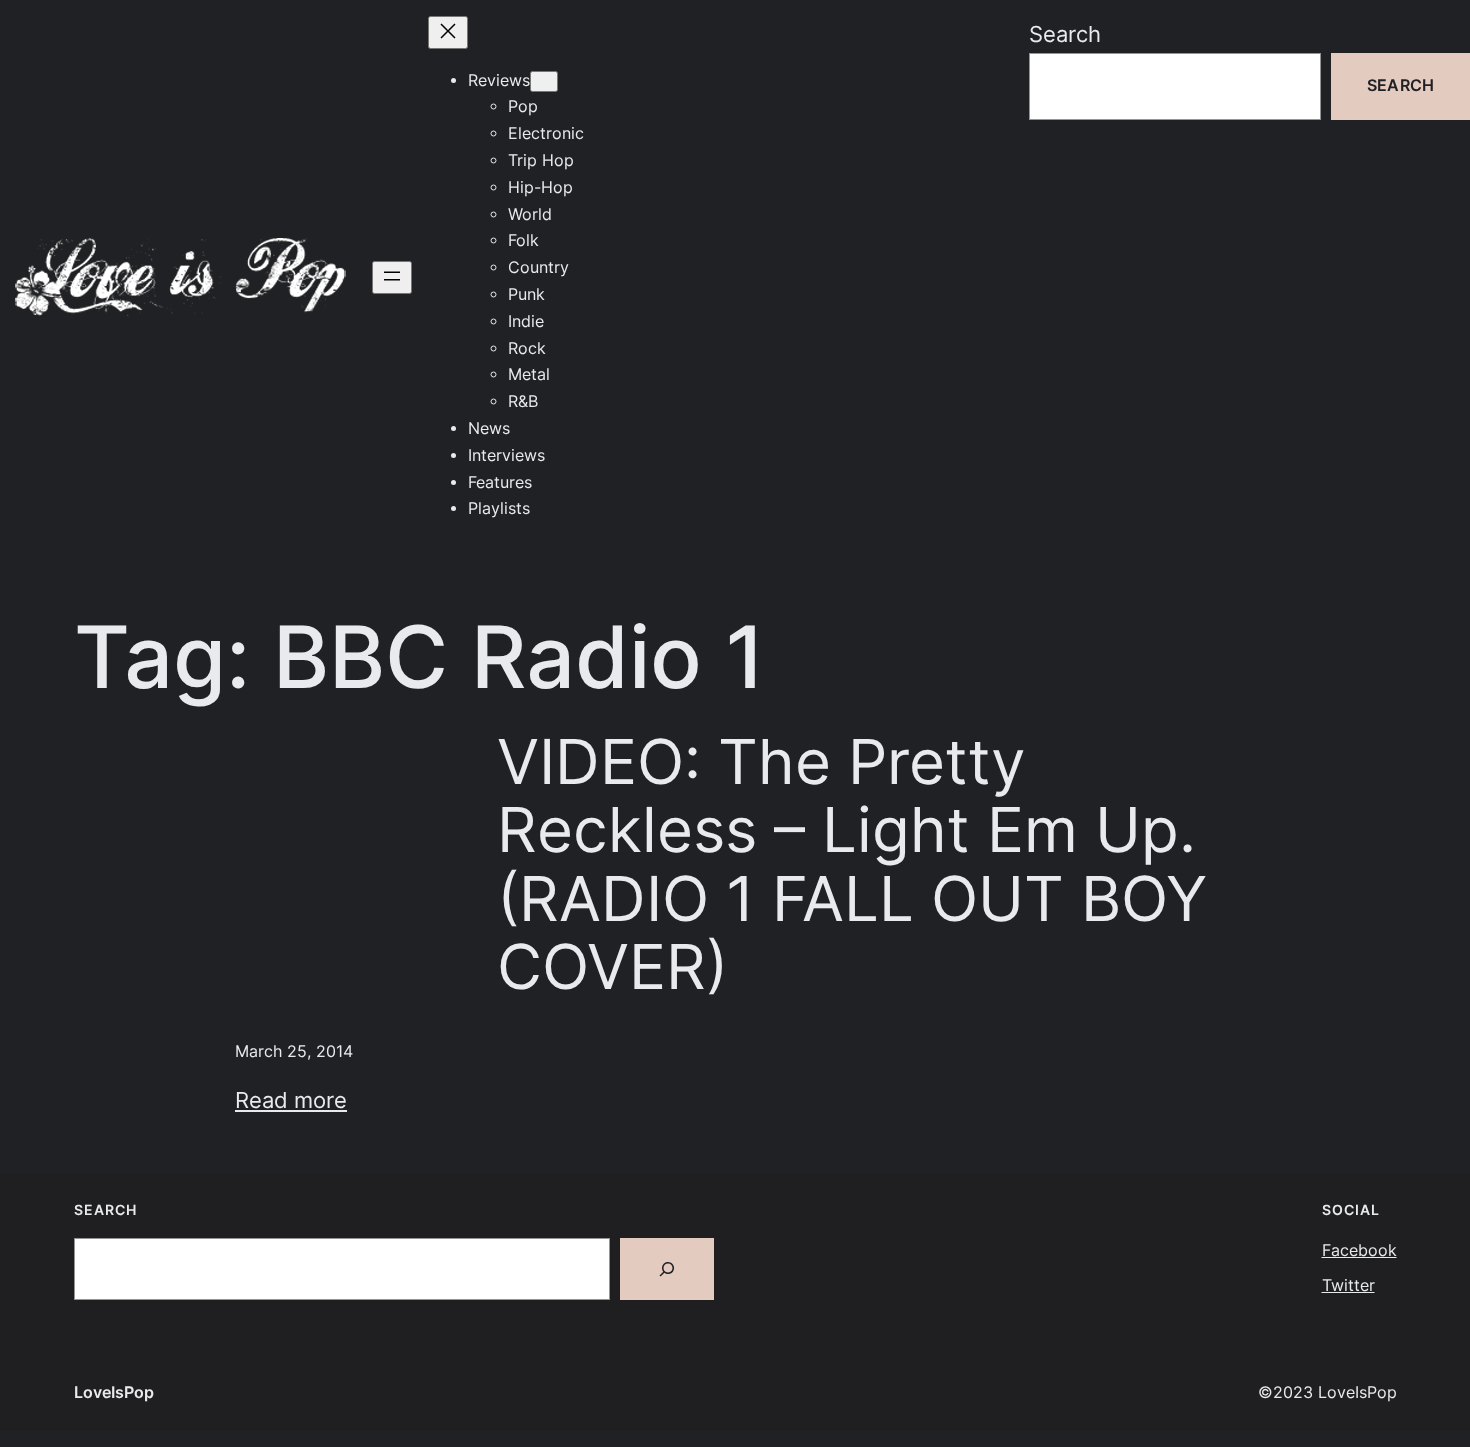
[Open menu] (392, 277)
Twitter (1348, 1285)
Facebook (1359, 1250)
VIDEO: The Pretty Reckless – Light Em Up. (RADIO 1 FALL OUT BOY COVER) (852, 864)
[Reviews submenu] (544, 81)
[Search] (667, 1269)
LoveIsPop (114, 1392)
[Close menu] (448, 32)
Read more (291, 1100)
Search (1065, 34)
